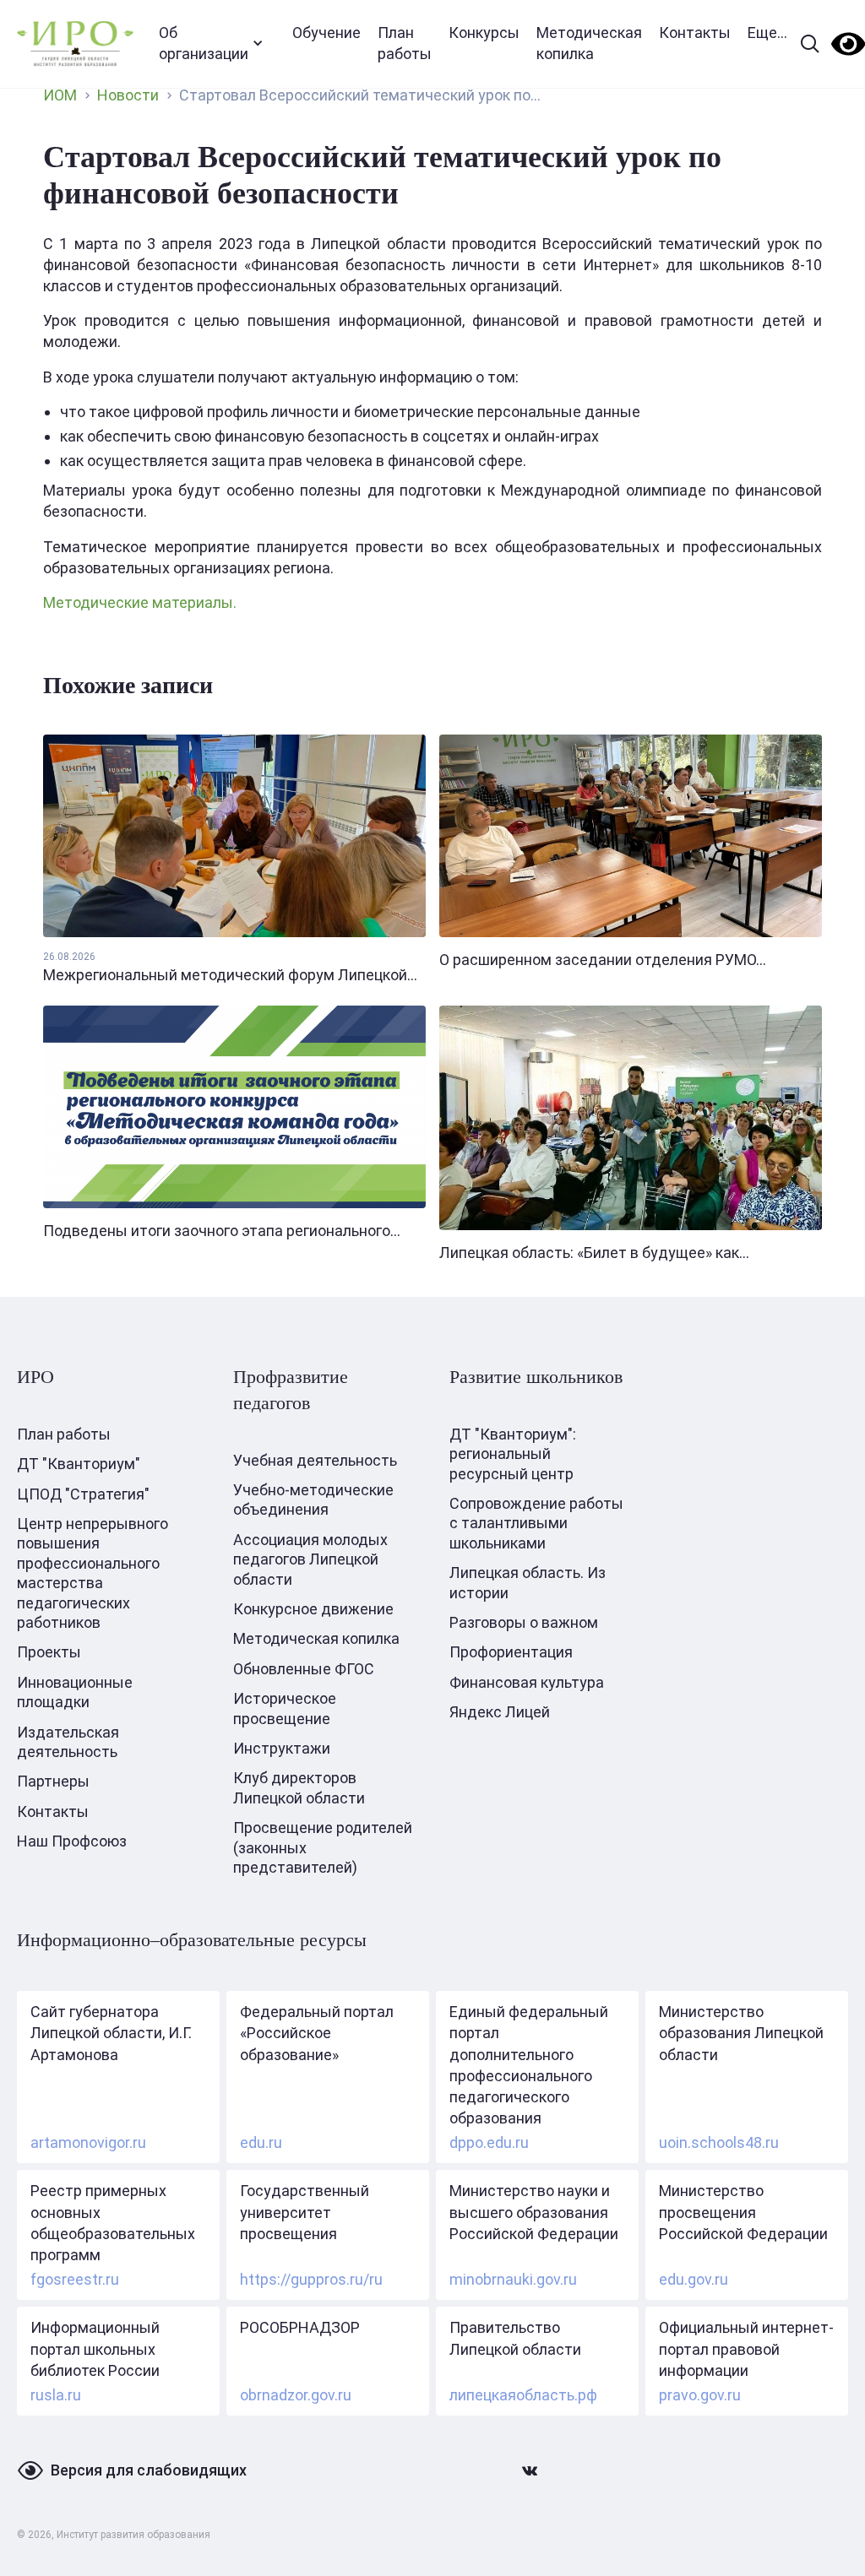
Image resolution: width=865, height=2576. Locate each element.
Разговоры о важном (524, 1622)
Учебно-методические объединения (313, 1500)
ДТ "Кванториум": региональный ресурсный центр (513, 1454)
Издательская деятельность (68, 1742)
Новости (128, 95)
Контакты (695, 33)
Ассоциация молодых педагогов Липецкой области (310, 1559)
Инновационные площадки (75, 1692)
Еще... (767, 33)
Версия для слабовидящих (149, 2470)
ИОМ (60, 95)
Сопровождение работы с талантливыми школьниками (536, 1523)
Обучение (326, 33)
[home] (75, 43)
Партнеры (53, 1781)
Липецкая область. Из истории (528, 1582)
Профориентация (511, 1652)
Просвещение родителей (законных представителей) (323, 1847)
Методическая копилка (589, 43)
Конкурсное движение (313, 1609)
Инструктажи (282, 1748)
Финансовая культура (527, 1682)
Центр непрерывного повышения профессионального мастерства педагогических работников (92, 1573)
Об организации (204, 43)
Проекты (49, 1652)
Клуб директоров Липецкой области (299, 1787)
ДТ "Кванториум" (79, 1464)
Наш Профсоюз (72, 1841)
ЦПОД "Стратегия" (83, 1494)
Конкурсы (484, 33)
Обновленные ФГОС (304, 1669)
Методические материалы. (140, 602)
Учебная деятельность (315, 1460)
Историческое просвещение (285, 1708)
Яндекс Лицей (500, 1712)
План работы (405, 43)
